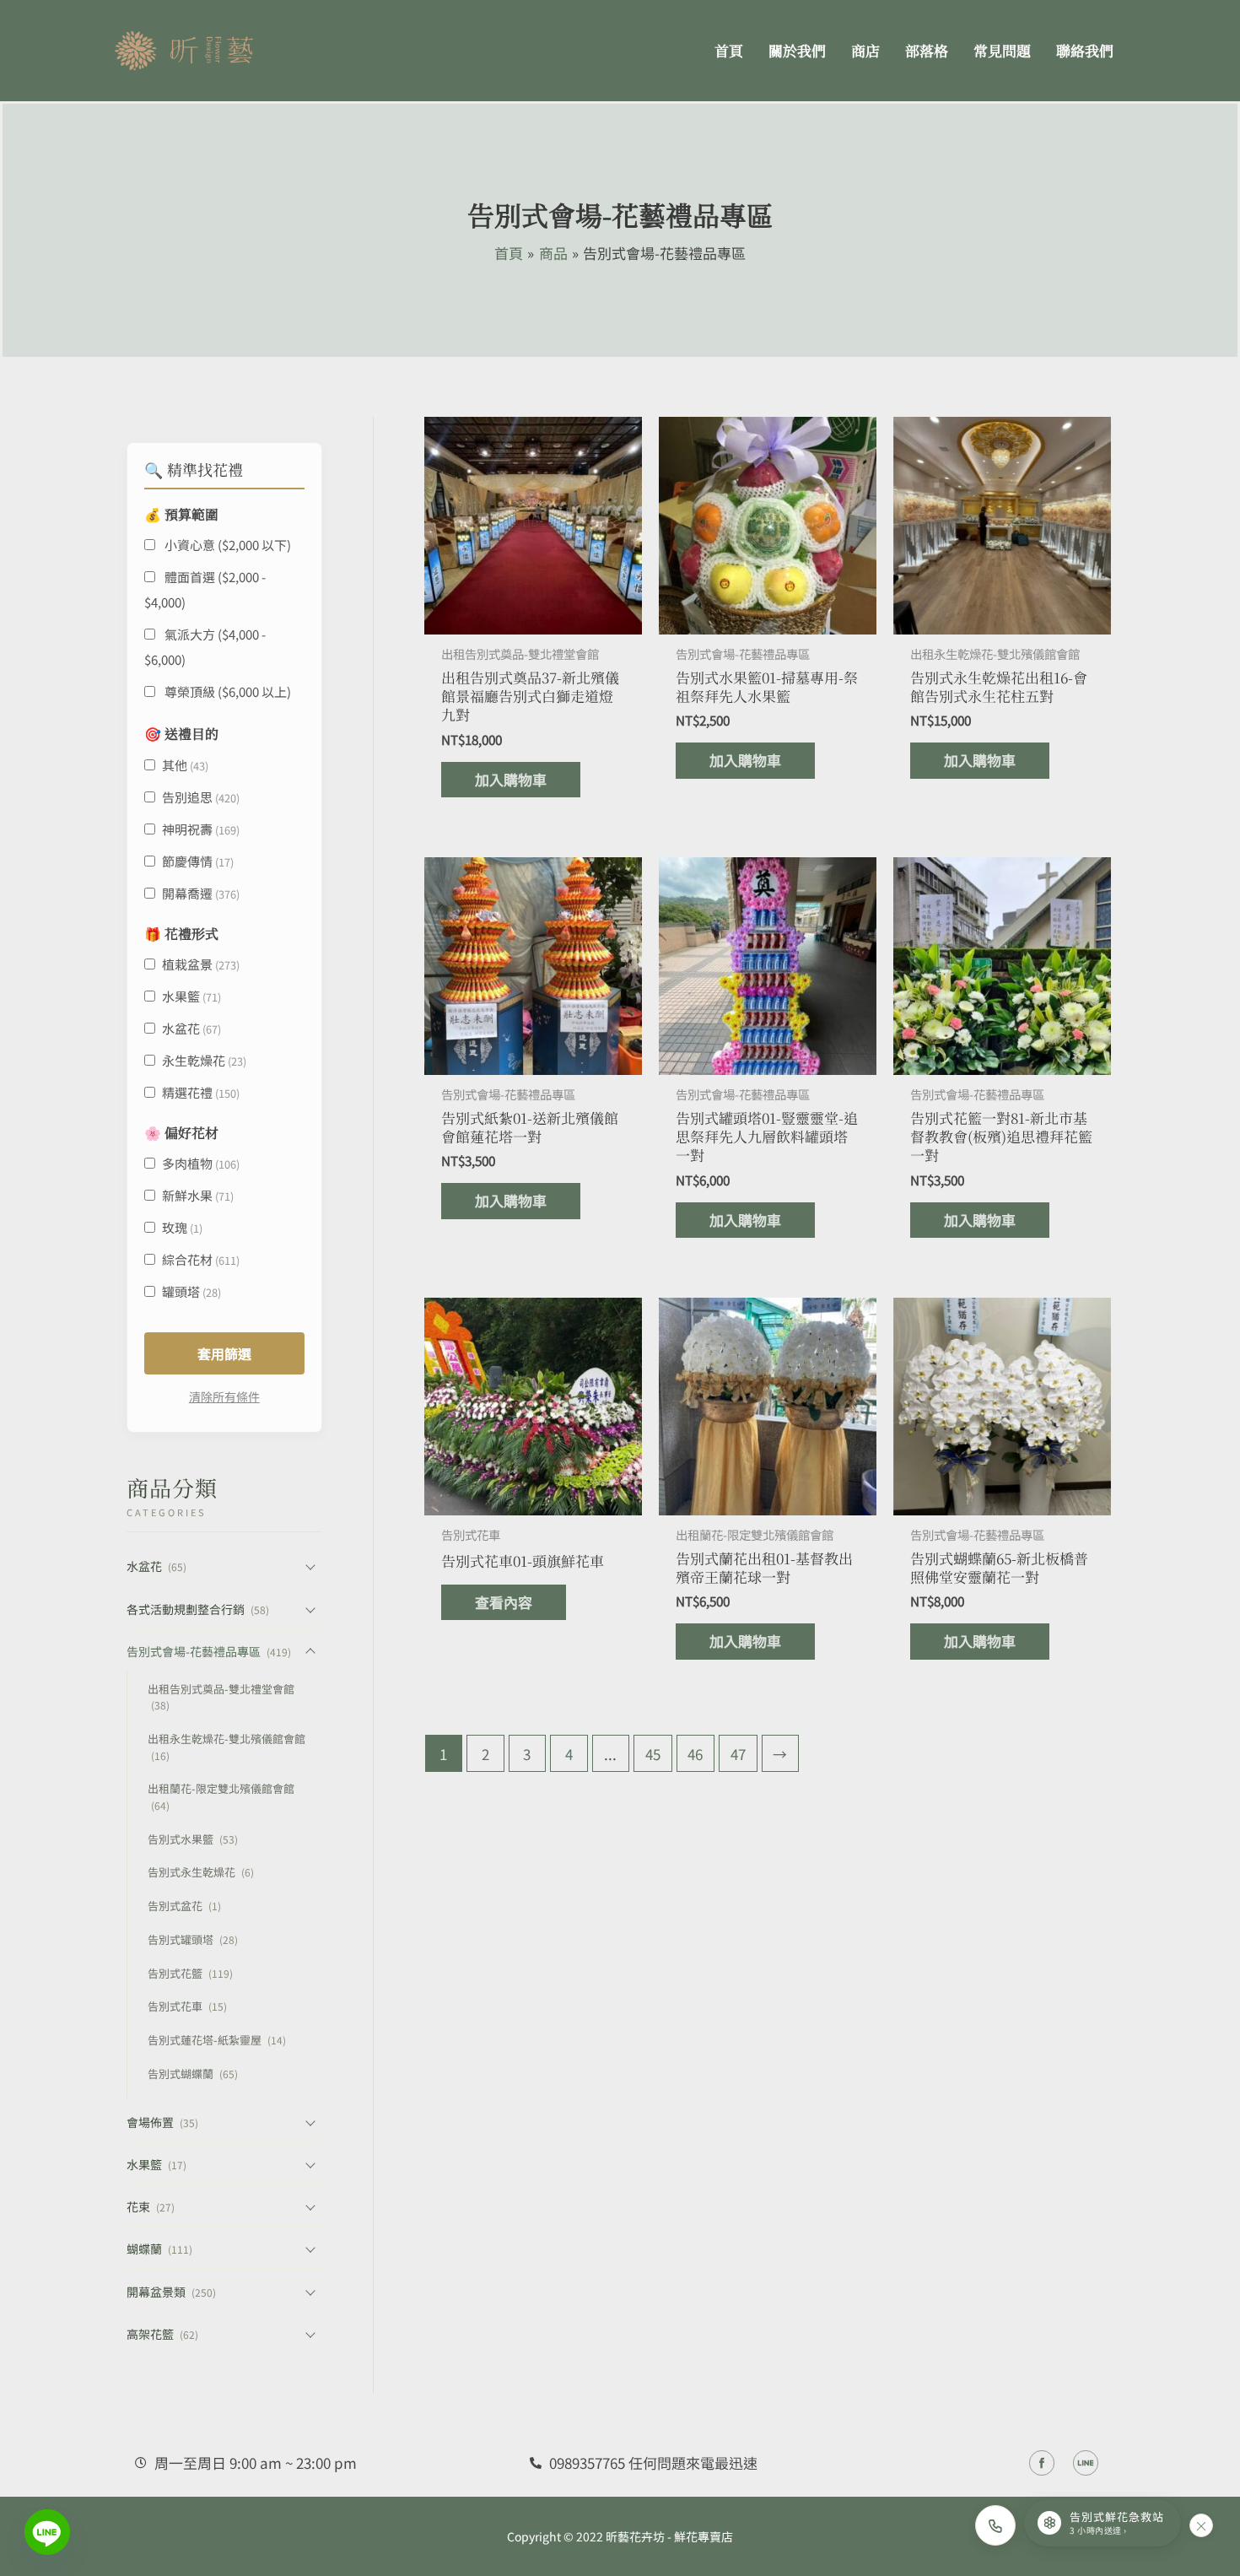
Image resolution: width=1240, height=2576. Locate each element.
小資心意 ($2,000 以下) (226, 545)
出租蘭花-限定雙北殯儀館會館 (221, 1796)
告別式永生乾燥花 (201, 1872)
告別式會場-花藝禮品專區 (209, 1651)
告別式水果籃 (193, 1839)
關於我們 (797, 50)
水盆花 (191, 1028)
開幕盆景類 (171, 2292)
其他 (185, 765)
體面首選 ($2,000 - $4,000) (205, 589)
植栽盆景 (201, 964)
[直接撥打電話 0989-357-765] (995, 2525)
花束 (151, 2206)
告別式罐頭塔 (193, 1939)
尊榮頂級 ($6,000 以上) (226, 691)
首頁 (729, 50)
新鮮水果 (198, 1195)
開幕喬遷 (201, 893)
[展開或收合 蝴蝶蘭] (310, 2249)
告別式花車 (187, 2006)
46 (695, 1754)
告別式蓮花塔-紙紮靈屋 (217, 2040)
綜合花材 (201, 1259)
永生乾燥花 (204, 1060)
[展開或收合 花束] (310, 2207)
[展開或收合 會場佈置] (310, 2122)
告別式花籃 (190, 1973)
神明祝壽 (201, 829)
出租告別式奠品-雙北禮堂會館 (221, 1697)
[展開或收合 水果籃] (310, 2164)
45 (653, 1754)
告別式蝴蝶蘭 (193, 2074)
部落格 (927, 50)
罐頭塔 (191, 1291)
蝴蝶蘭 (159, 2249)
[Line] (47, 2532)
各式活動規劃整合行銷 (198, 1609)
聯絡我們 (1085, 50)
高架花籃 (162, 2334)
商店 (865, 50)
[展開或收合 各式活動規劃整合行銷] (310, 1609)
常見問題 (1002, 50)
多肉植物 (201, 1163)
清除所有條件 (224, 1396)
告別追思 (201, 797)
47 (738, 1754)
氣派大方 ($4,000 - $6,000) (205, 647)
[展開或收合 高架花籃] (310, 2334)
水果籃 (191, 996)
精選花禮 (201, 1092)
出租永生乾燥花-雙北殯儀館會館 (226, 1747)
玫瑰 (182, 1227)
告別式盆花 (184, 1906)
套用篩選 (224, 1353)
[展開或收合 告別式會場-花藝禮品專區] (310, 1651)
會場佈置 (162, 2122)
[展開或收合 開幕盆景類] (310, 2292)
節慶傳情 (198, 861)
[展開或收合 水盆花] (310, 1567)
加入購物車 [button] (511, 779)
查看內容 (504, 1602)
